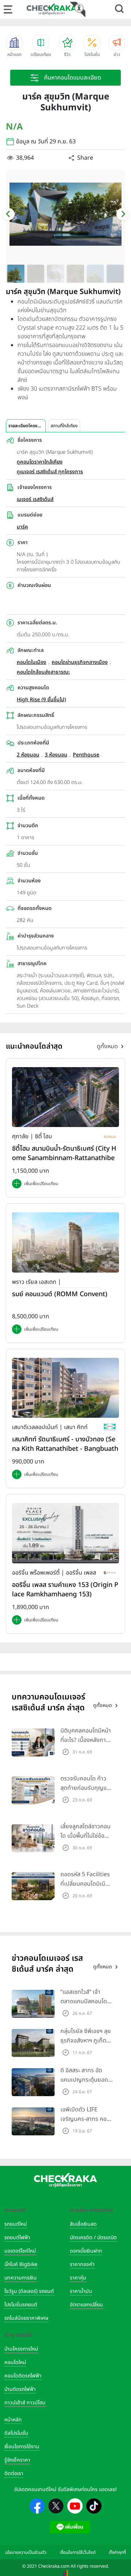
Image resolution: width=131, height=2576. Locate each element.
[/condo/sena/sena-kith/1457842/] (65, 1388)
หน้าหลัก (13, 2420)
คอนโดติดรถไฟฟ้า (23, 2376)
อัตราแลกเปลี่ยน (86, 2305)
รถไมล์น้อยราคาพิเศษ (26, 2318)
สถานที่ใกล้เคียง (64, 426)
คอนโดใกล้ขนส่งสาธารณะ (43, 672)
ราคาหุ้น (78, 2278)
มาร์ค (22, 527)
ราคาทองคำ (82, 2264)
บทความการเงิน (21, 2278)
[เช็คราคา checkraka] (52, 9)
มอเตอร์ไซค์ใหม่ (20, 2251)
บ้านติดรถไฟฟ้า (20, 2389)
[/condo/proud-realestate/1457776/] (65, 1242)
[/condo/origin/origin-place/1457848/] (65, 1533)
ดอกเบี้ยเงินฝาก (86, 2251)
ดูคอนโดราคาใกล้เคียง (40, 462)
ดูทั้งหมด (107, 1046)
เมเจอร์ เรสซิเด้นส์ (35, 499)
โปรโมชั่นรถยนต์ (21, 2305)
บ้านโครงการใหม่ (21, 2349)
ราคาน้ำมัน (81, 2291)
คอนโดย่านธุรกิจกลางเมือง (80, 662)
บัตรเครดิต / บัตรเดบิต (93, 2238)
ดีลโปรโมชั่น (16, 2433)
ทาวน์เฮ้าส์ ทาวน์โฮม (25, 2403)
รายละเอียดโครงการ (26, 426)
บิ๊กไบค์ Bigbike (21, 2264)
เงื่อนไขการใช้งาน (22, 2447)
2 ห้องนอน (28, 755)
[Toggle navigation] (8, 9)
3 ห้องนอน (56, 755)
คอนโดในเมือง (31, 662)
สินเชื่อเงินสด (83, 2224)
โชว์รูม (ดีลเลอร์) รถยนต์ (29, 2291)
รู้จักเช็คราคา (17, 2460)
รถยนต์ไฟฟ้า (17, 2238)
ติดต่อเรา (14, 2473)
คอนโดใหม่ (15, 2362)
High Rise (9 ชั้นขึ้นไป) (41, 700)
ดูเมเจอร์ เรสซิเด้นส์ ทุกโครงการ (50, 472)
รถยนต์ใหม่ (16, 2224)
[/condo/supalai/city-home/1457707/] (65, 1097)
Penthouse (86, 755)
